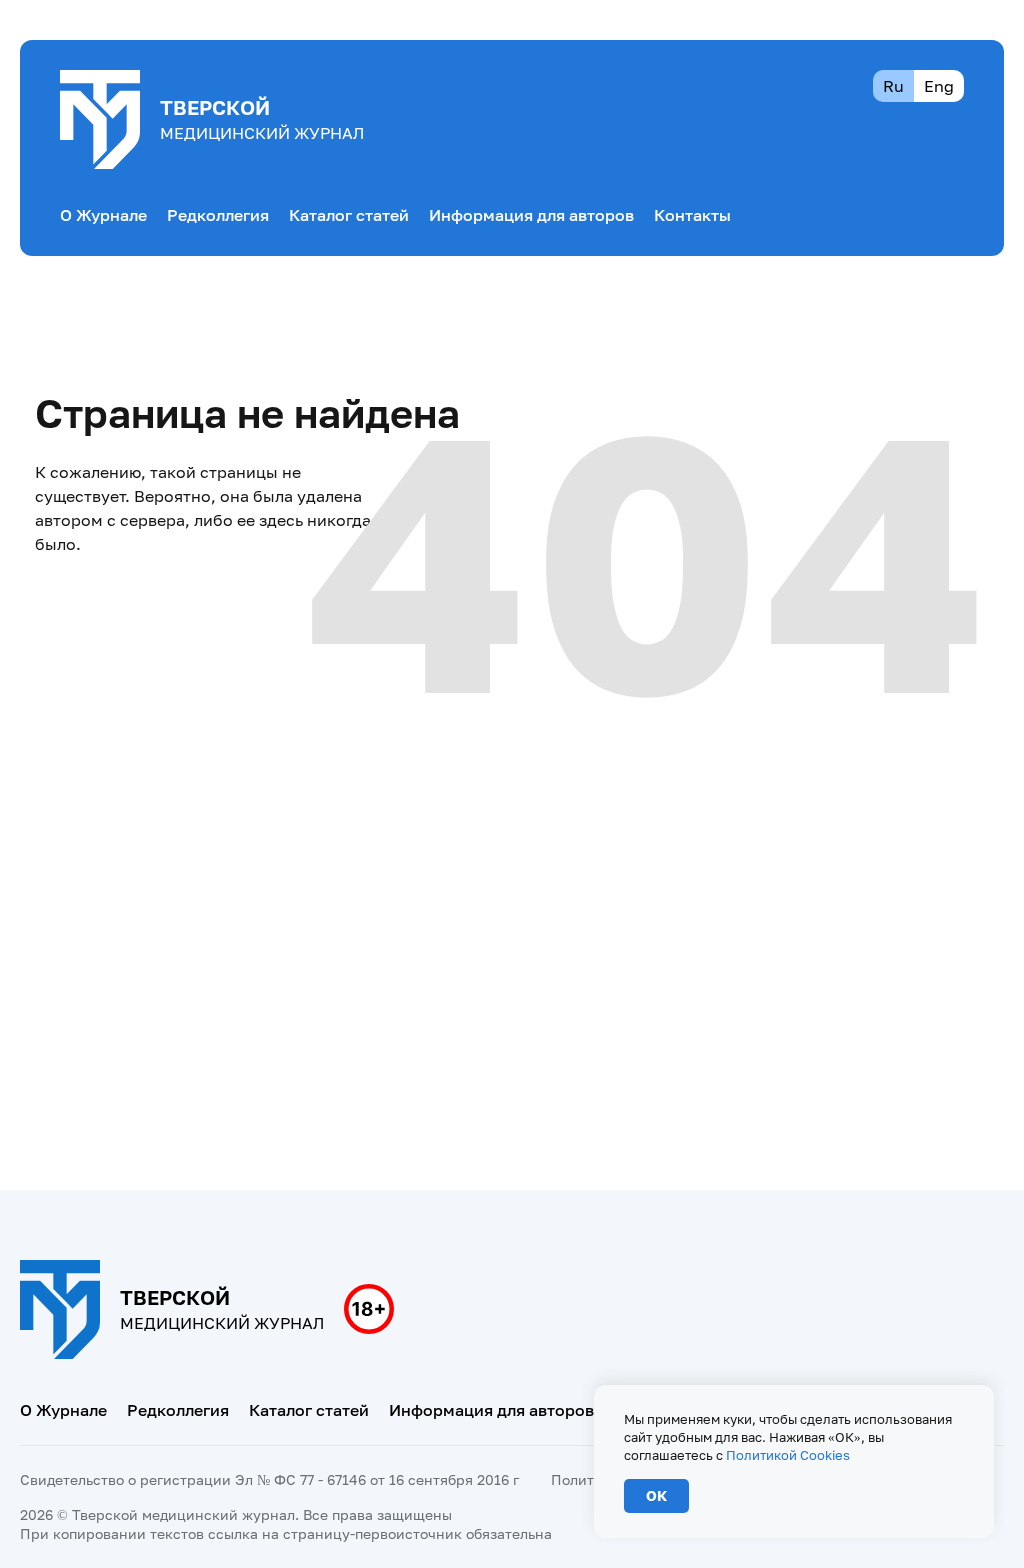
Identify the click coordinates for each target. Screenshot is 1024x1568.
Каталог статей (349, 215)
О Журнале (103, 215)
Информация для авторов (531, 215)
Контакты (692, 215)
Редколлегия (218, 215)
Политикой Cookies (788, 1455)
